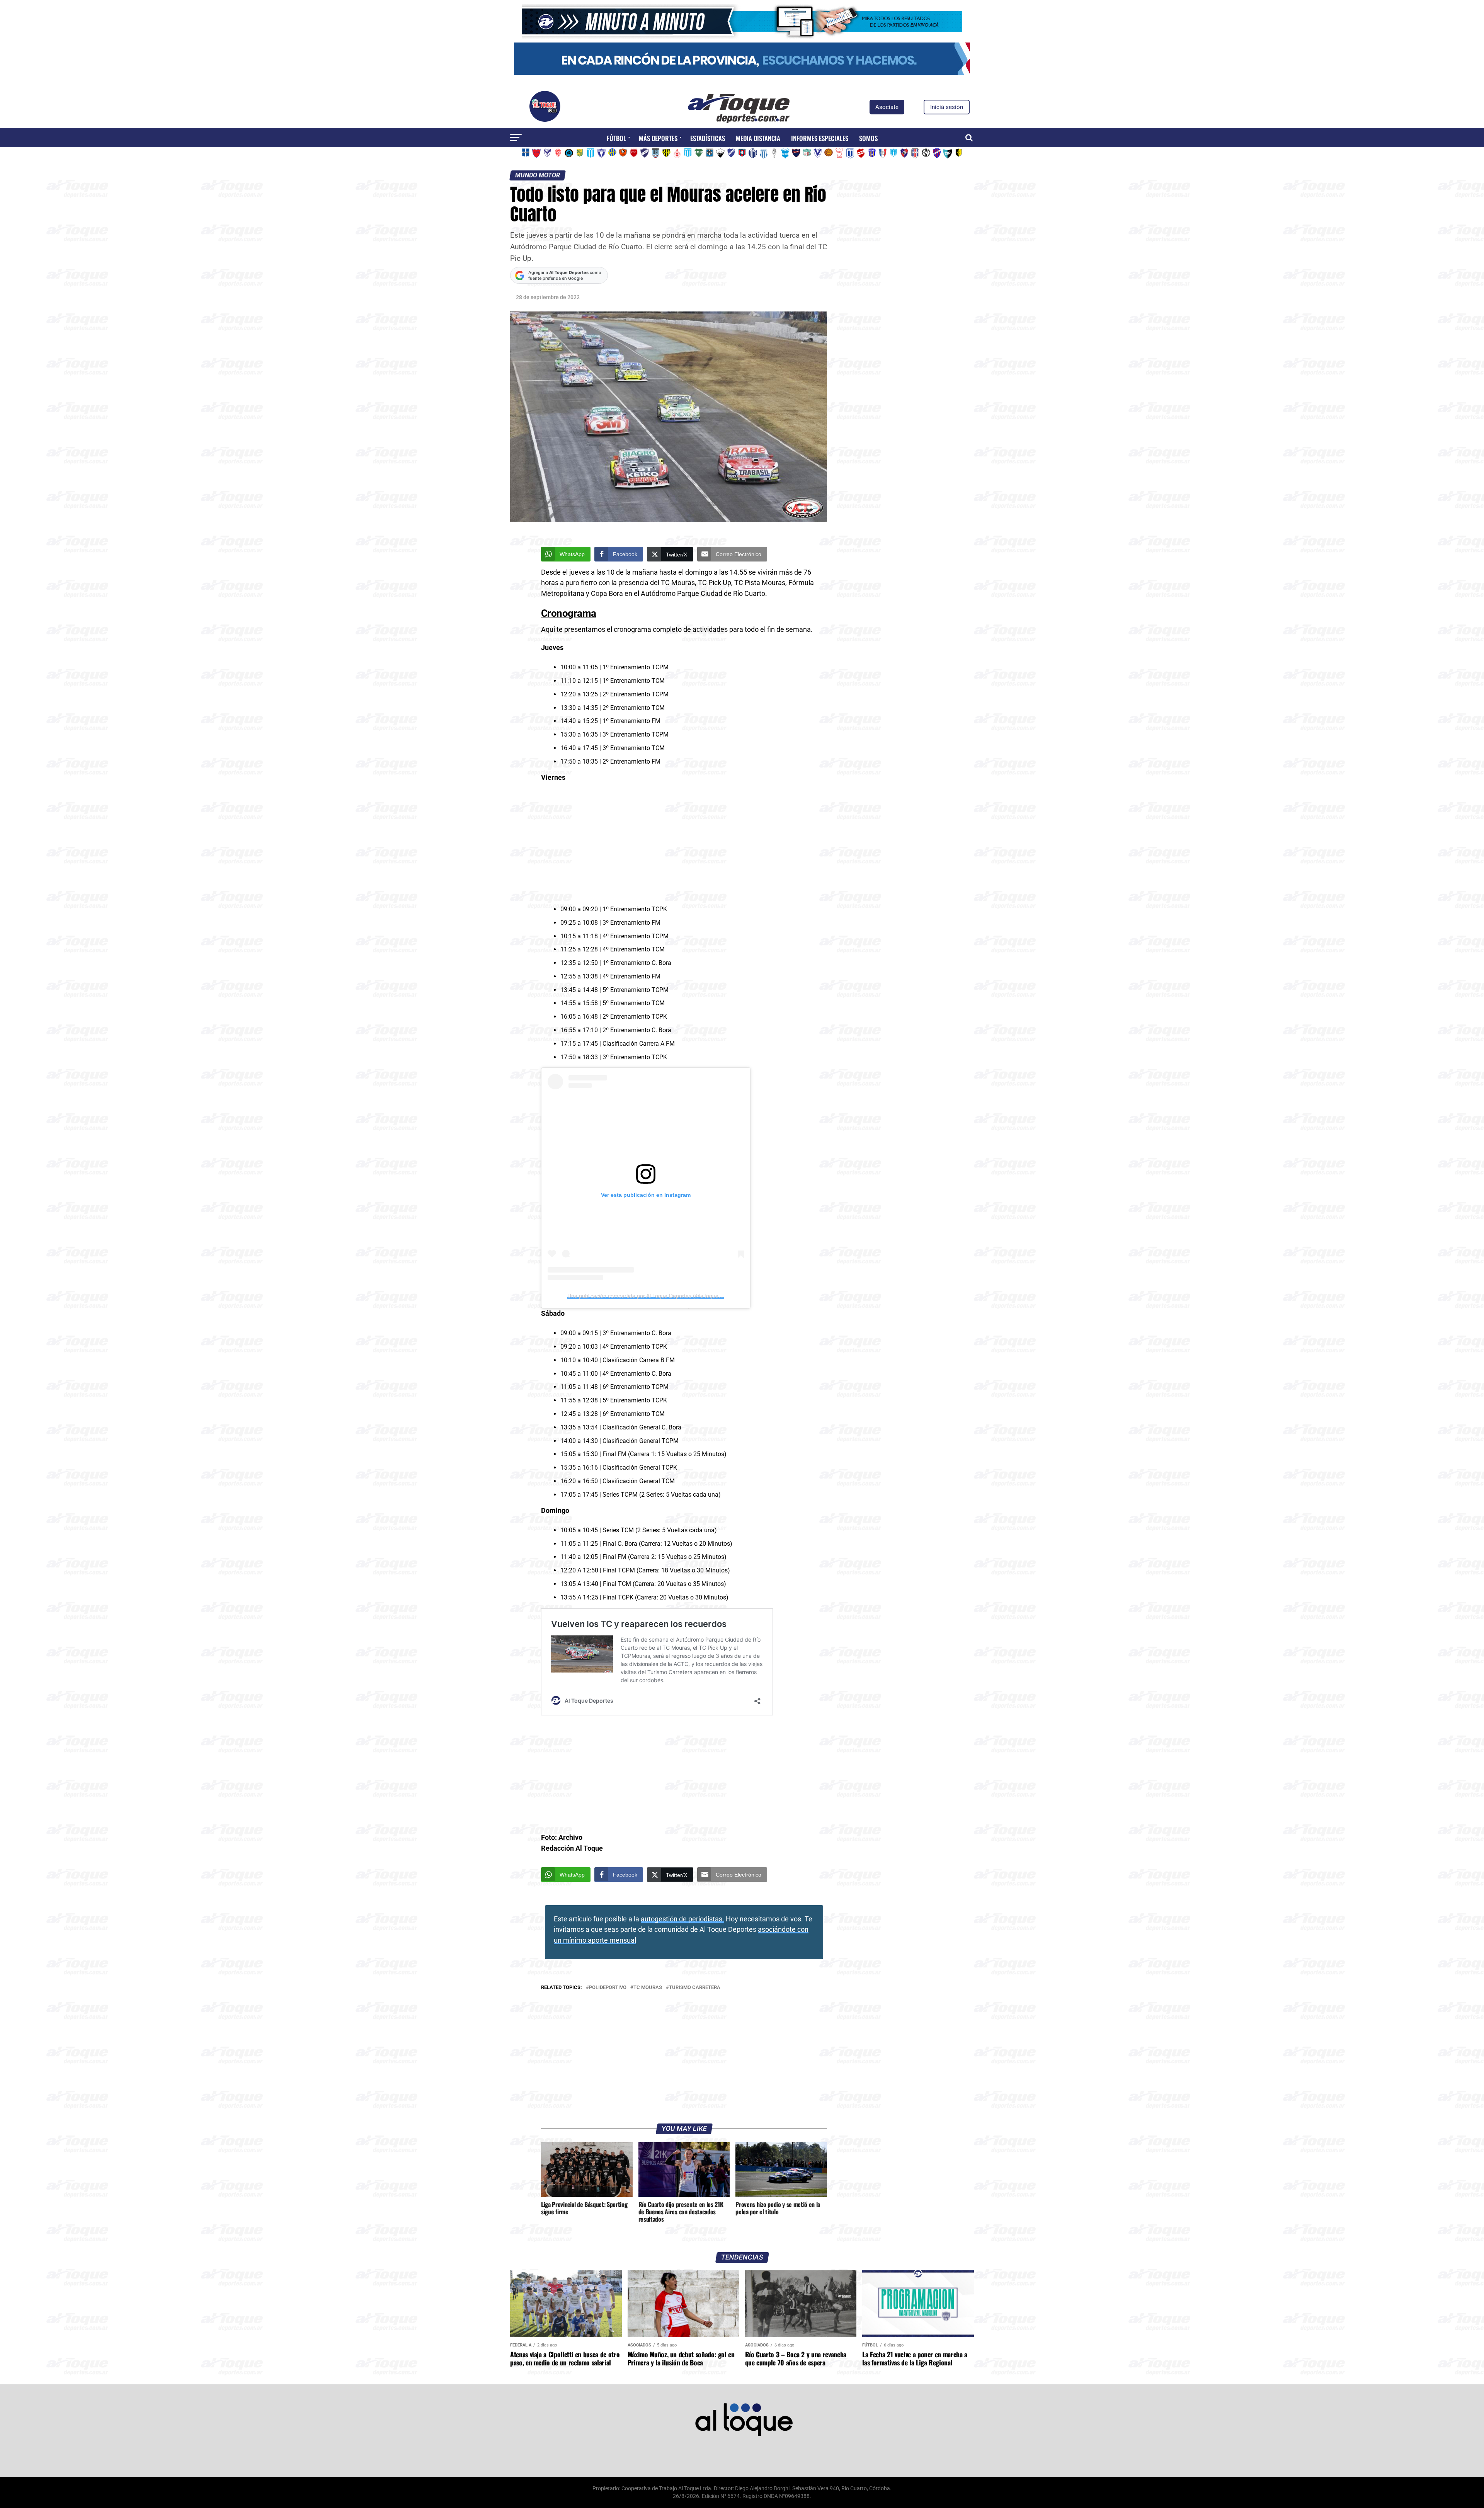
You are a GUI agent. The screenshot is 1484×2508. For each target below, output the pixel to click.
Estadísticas (708, 138)
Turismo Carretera (695, 1988)
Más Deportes (658, 138)
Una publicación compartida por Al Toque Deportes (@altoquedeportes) (655, 1296)
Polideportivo (608, 1988)
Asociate (887, 107)
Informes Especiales (820, 138)
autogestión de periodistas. (682, 1919)
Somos (868, 138)
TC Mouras (648, 1988)
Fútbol (616, 138)
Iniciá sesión (947, 107)
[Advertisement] (684, 845)
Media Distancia (758, 138)
